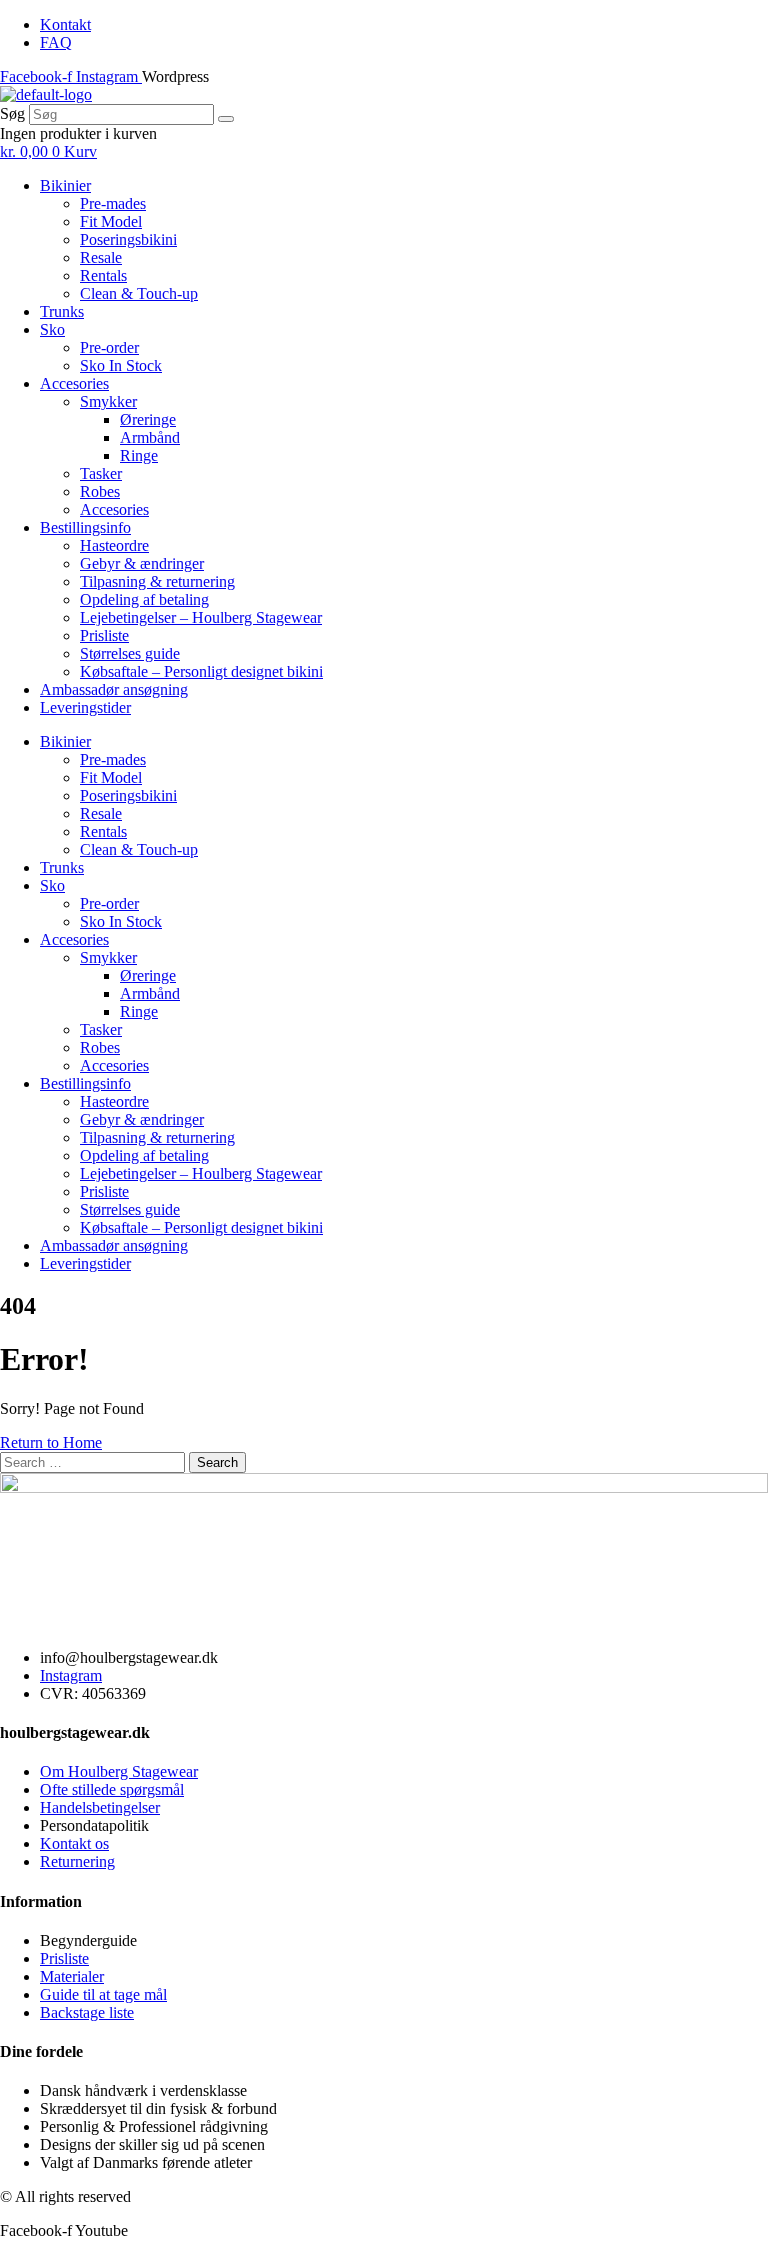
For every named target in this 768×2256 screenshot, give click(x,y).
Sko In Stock (121, 365)
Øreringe (148, 419)
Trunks (62, 311)
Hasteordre (114, 545)
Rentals (103, 275)
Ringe (139, 455)
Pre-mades (113, 203)
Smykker (108, 401)
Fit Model (111, 221)
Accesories (74, 383)
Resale (101, 257)
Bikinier (65, 185)
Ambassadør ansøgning (114, 689)
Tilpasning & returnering (157, 581)
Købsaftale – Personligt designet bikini (201, 671)
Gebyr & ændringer (142, 563)
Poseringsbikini (128, 239)
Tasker (101, 473)
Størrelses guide (130, 653)
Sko (52, 329)
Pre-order (109, 347)
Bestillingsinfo (85, 527)
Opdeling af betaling (144, 599)
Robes (100, 491)
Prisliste (104, 635)
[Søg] (226, 119)
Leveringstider (85, 707)
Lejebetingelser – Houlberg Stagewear (201, 617)
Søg (12, 113)
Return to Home (51, 1442)
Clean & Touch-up (139, 293)
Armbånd (150, 437)
